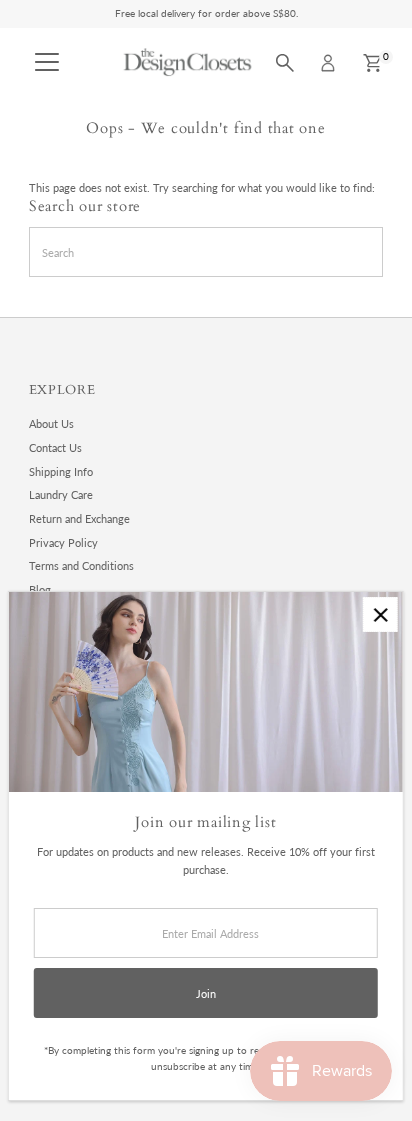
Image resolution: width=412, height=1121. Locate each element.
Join (206, 993)
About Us (51, 423)
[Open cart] (372, 63)
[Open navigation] (47, 63)
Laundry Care (61, 494)
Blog (40, 589)
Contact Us (55, 447)
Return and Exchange (79, 518)
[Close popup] (380, 614)
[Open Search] (285, 63)
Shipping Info (61, 471)
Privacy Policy (63, 542)
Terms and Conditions (81, 565)
